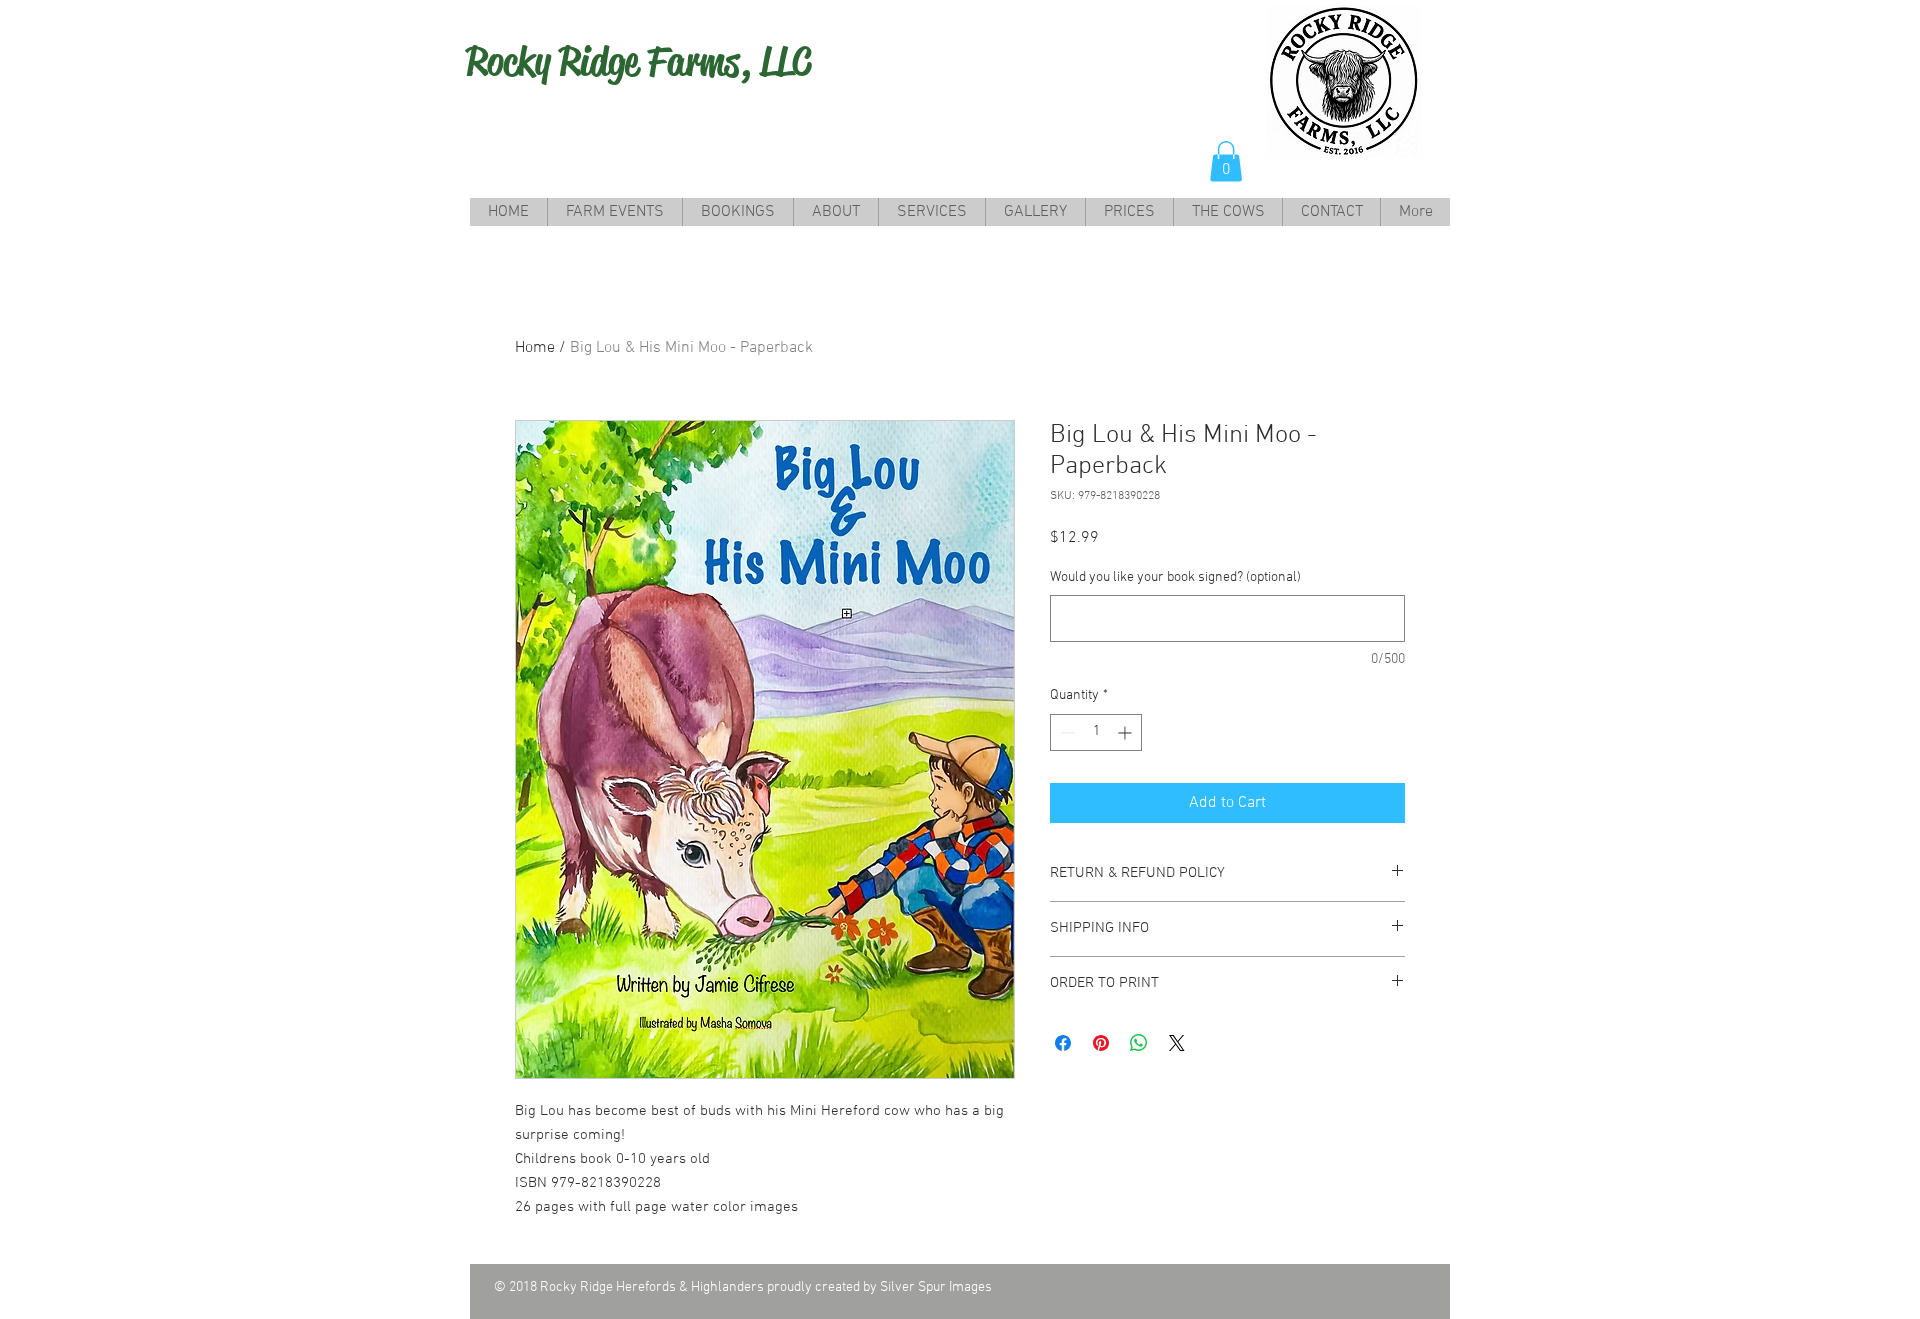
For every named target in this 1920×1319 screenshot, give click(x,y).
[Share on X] (1177, 1043)
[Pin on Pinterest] (1101, 1043)
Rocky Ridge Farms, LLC (639, 61)
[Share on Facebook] (1063, 1043)
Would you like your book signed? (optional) (1175, 577)
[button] (1226, 161)
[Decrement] (1065, 732)
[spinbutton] (1096, 732)
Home (535, 348)
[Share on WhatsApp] (1139, 1043)
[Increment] (1126, 732)
